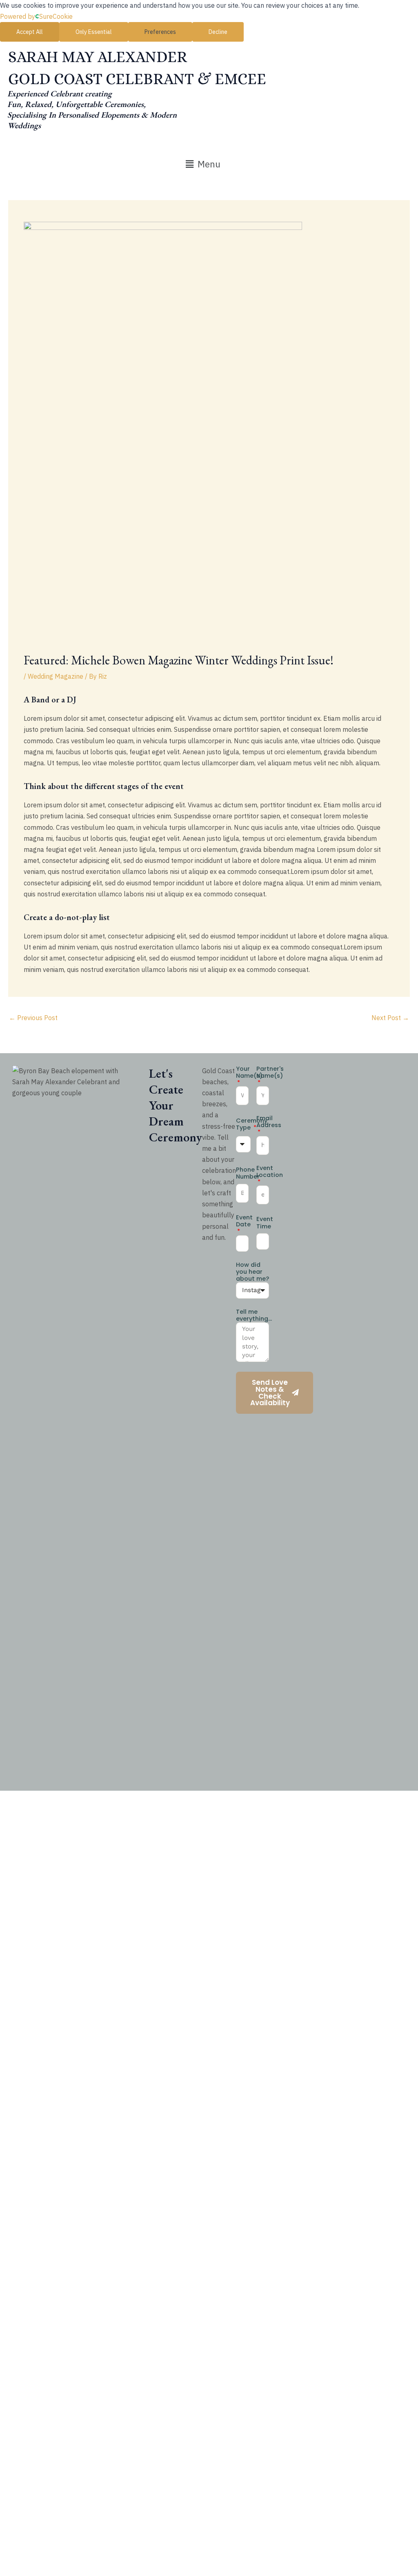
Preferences (160, 32)
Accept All (30, 32)
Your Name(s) (249, 1073)
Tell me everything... (254, 1315)
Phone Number (248, 1173)
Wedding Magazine (56, 676)
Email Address (269, 1122)
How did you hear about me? (252, 1272)
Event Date (244, 1221)
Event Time (265, 1223)
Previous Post (33, 1018)
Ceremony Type (252, 1124)
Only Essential (94, 32)
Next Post (390, 1018)
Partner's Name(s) (270, 1073)
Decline (218, 32)
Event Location (270, 1172)
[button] (203, 164)
